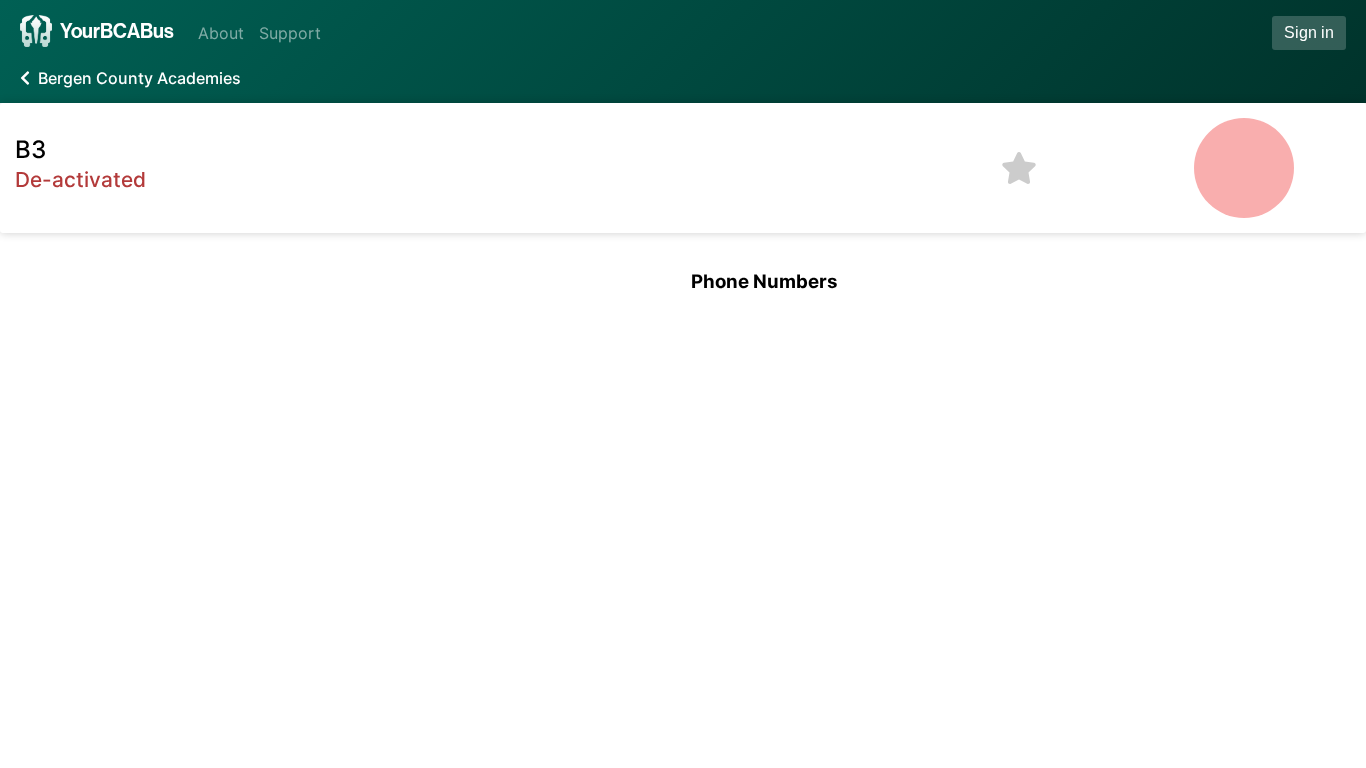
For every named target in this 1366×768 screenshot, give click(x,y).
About (221, 33)
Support (290, 33)
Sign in (1309, 32)
